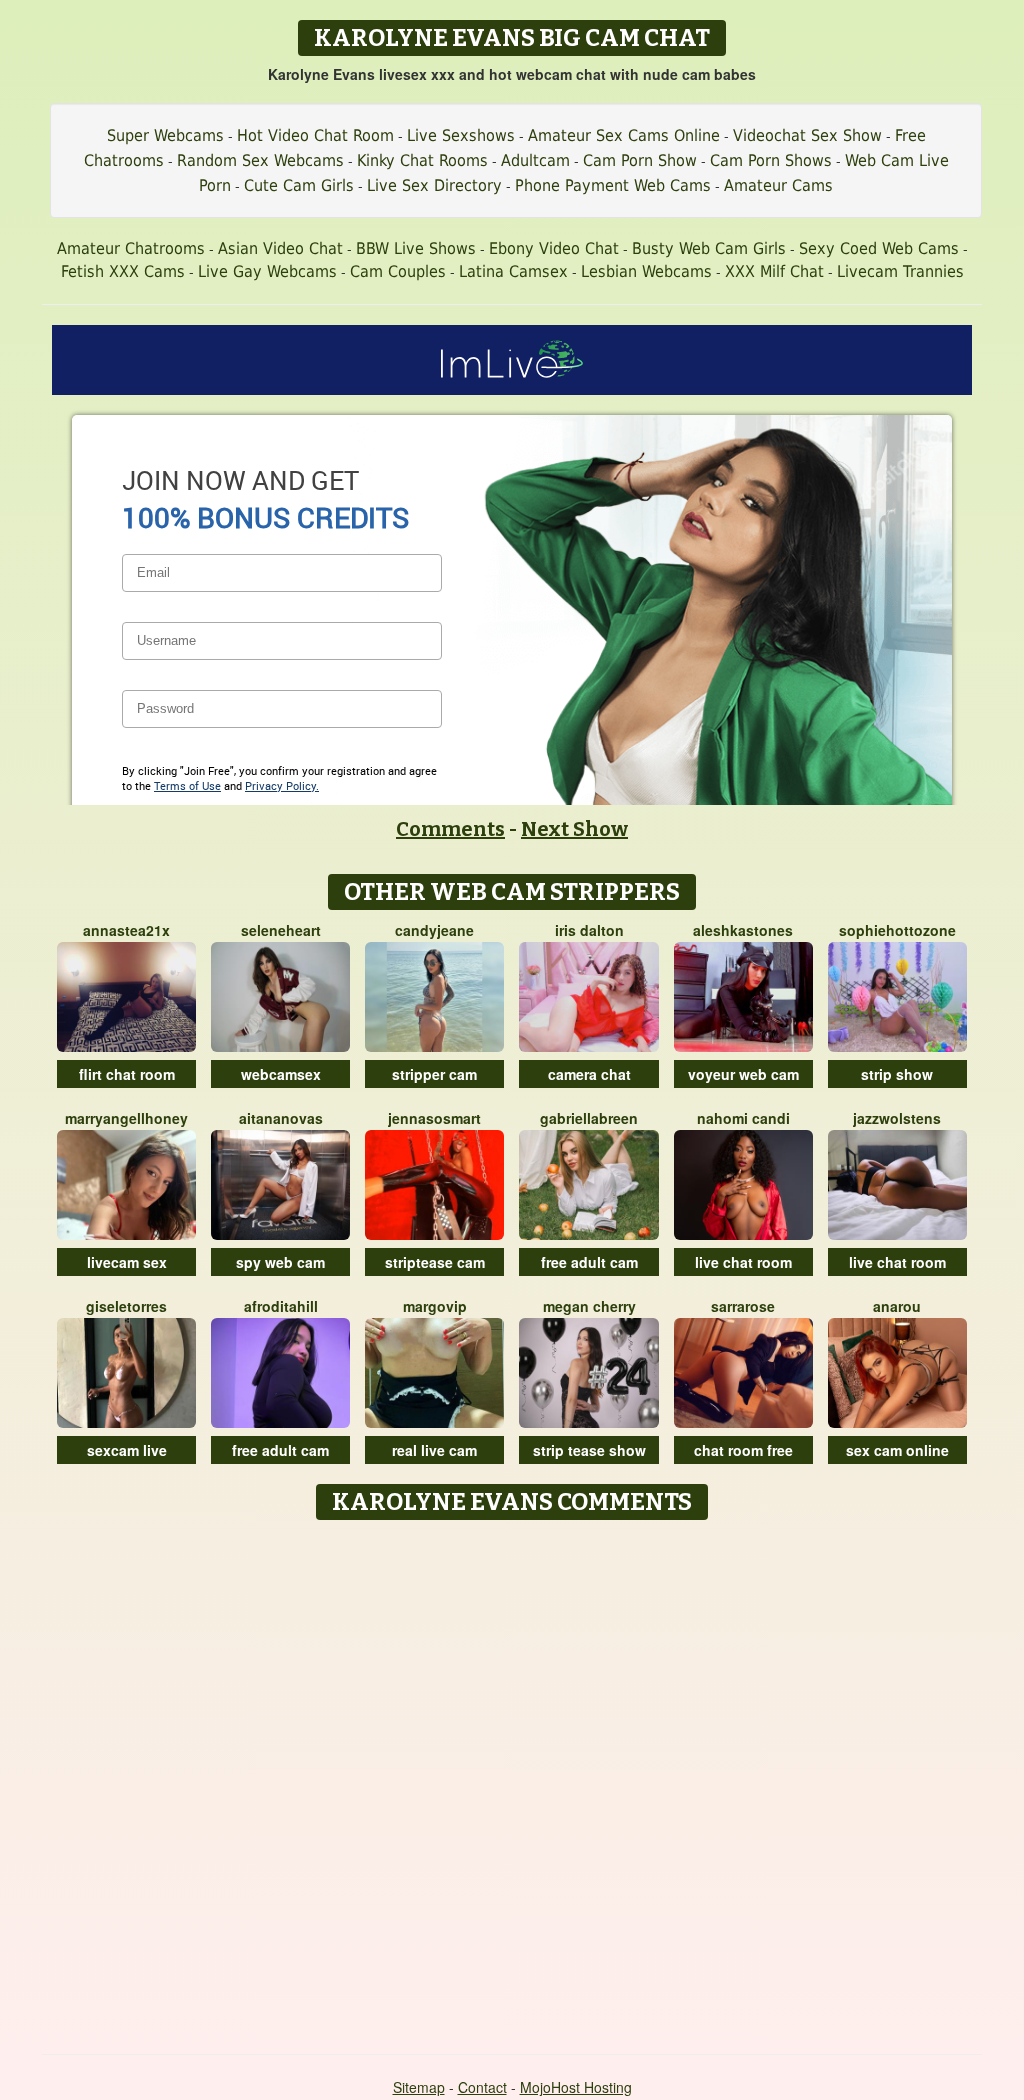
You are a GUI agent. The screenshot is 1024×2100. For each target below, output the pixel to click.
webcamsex (281, 1074)
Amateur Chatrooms (131, 248)
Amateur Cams (778, 185)
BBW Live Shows (416, 248)
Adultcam (535, 160)
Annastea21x (126, 930)
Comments (450, 829)
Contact (482, 2087)
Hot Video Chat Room (315, 135)
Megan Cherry (589, 1306)
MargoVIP (435, 1306)
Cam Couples (398, 271)
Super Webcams (165, 135)
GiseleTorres (126, 1306)
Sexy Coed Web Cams (879, 248)
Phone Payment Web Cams (613, 185)
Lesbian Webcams (646, 271)
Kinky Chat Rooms (422, 160)
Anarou (897, 1306)
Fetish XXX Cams (123, 271)
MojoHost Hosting (576, 2087)
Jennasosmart (434, 1118)
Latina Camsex (513, 271)
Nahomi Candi (743, 1118)
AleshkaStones (743, 930)
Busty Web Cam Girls (709, 248)
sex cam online (897, 1450)
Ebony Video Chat (554, 248)
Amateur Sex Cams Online (624, 135)
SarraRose (743, 1306)
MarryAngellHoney (126, 1118)
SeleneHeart (281, 930)
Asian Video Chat (280, 248)
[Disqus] (512, 1780)
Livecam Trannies (900, 271)
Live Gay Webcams (267, 271)
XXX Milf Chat (774, 271)
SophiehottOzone (897, 930)
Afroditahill (281, 1306)
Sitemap (419, 2087)
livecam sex (127, 1262)
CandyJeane (434, 930)
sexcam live (127, 1450)
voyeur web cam (743, 1074)
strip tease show (589, 1450)
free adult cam (589, 1262)
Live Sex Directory (434, 185)
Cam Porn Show (640, 160)
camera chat (589, 1074)
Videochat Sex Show (807, 135)
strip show (897, 1074)
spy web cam (280, 1262)
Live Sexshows (461, 135)
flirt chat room (127, 1074)
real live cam (434, 1450)
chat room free (743, 1450)
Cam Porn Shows (771, 160)
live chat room (743, 1262)
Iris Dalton (589, 930)
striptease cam (435, 1262)
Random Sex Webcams (260, 160)
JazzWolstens (897, 1118)
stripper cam (434, 1074)
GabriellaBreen (589, 1118)
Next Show (574, 829)
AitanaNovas (281, 1118)
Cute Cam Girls (299, 185)
